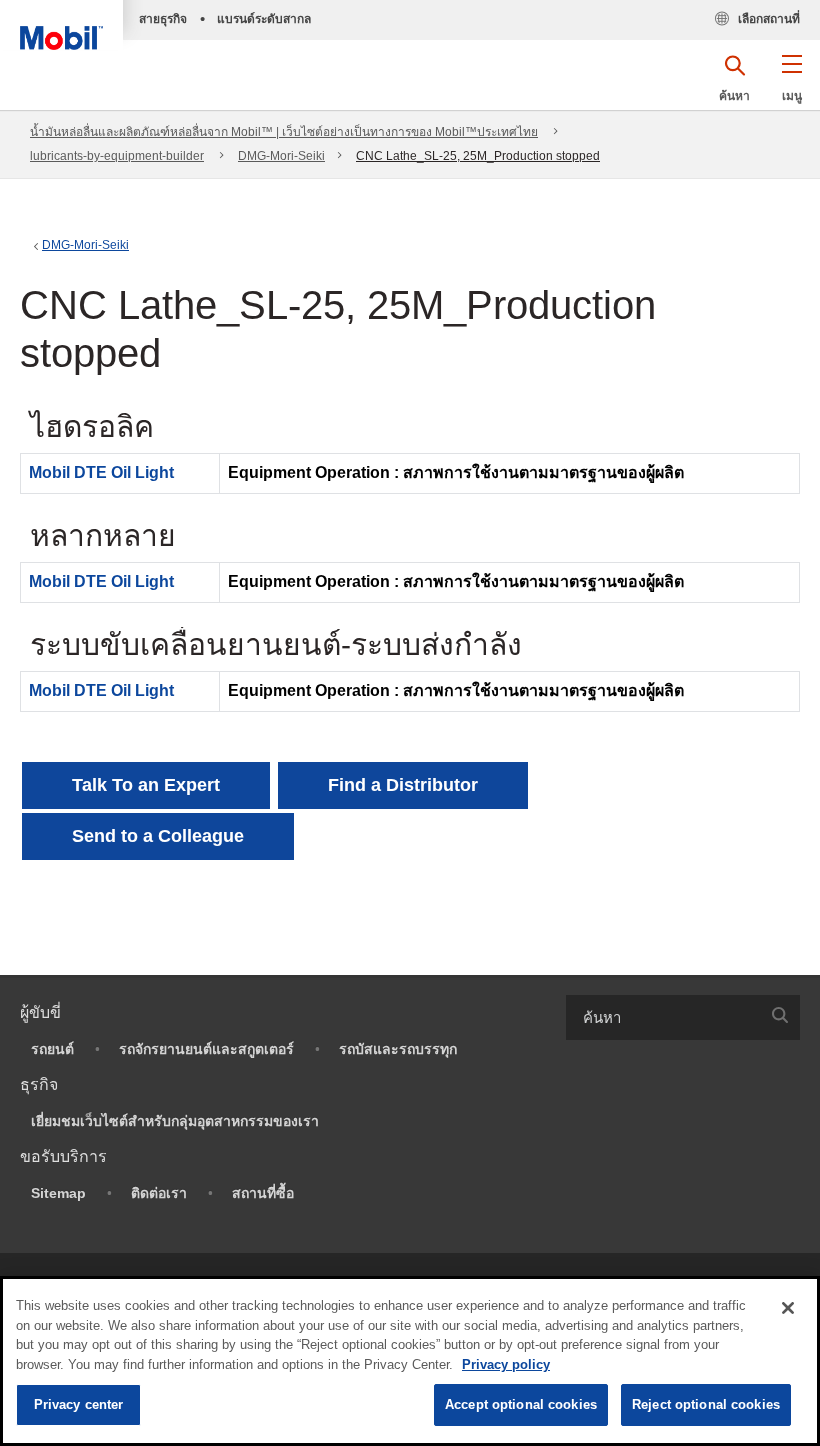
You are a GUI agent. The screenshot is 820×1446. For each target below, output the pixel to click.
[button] (791, 85)
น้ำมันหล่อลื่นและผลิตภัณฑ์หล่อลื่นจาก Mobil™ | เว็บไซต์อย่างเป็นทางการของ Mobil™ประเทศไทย (284, 132)
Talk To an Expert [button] (146, 785)
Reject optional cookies (706, 1404)
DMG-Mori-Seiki (281, 156)
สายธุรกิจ (163, 19)
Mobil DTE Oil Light (101, 472)
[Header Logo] (61, 25)
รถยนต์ (52, 1049)
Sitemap (58, 1193)
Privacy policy (506, 1364)
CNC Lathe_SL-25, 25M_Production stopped (478, 156)
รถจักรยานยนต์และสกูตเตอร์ (206, 1049)
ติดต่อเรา (159, 1193)
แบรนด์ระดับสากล (264, 19)
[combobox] (683, 1017)
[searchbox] (663, 1017)
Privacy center (79, 1404)
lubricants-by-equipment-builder (117, 156)
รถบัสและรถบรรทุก (398, 1049)
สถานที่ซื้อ (263, 1193)
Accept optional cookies (521, 1404)
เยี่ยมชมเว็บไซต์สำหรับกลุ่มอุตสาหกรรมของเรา (175, 1121)
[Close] (788, 1308)
